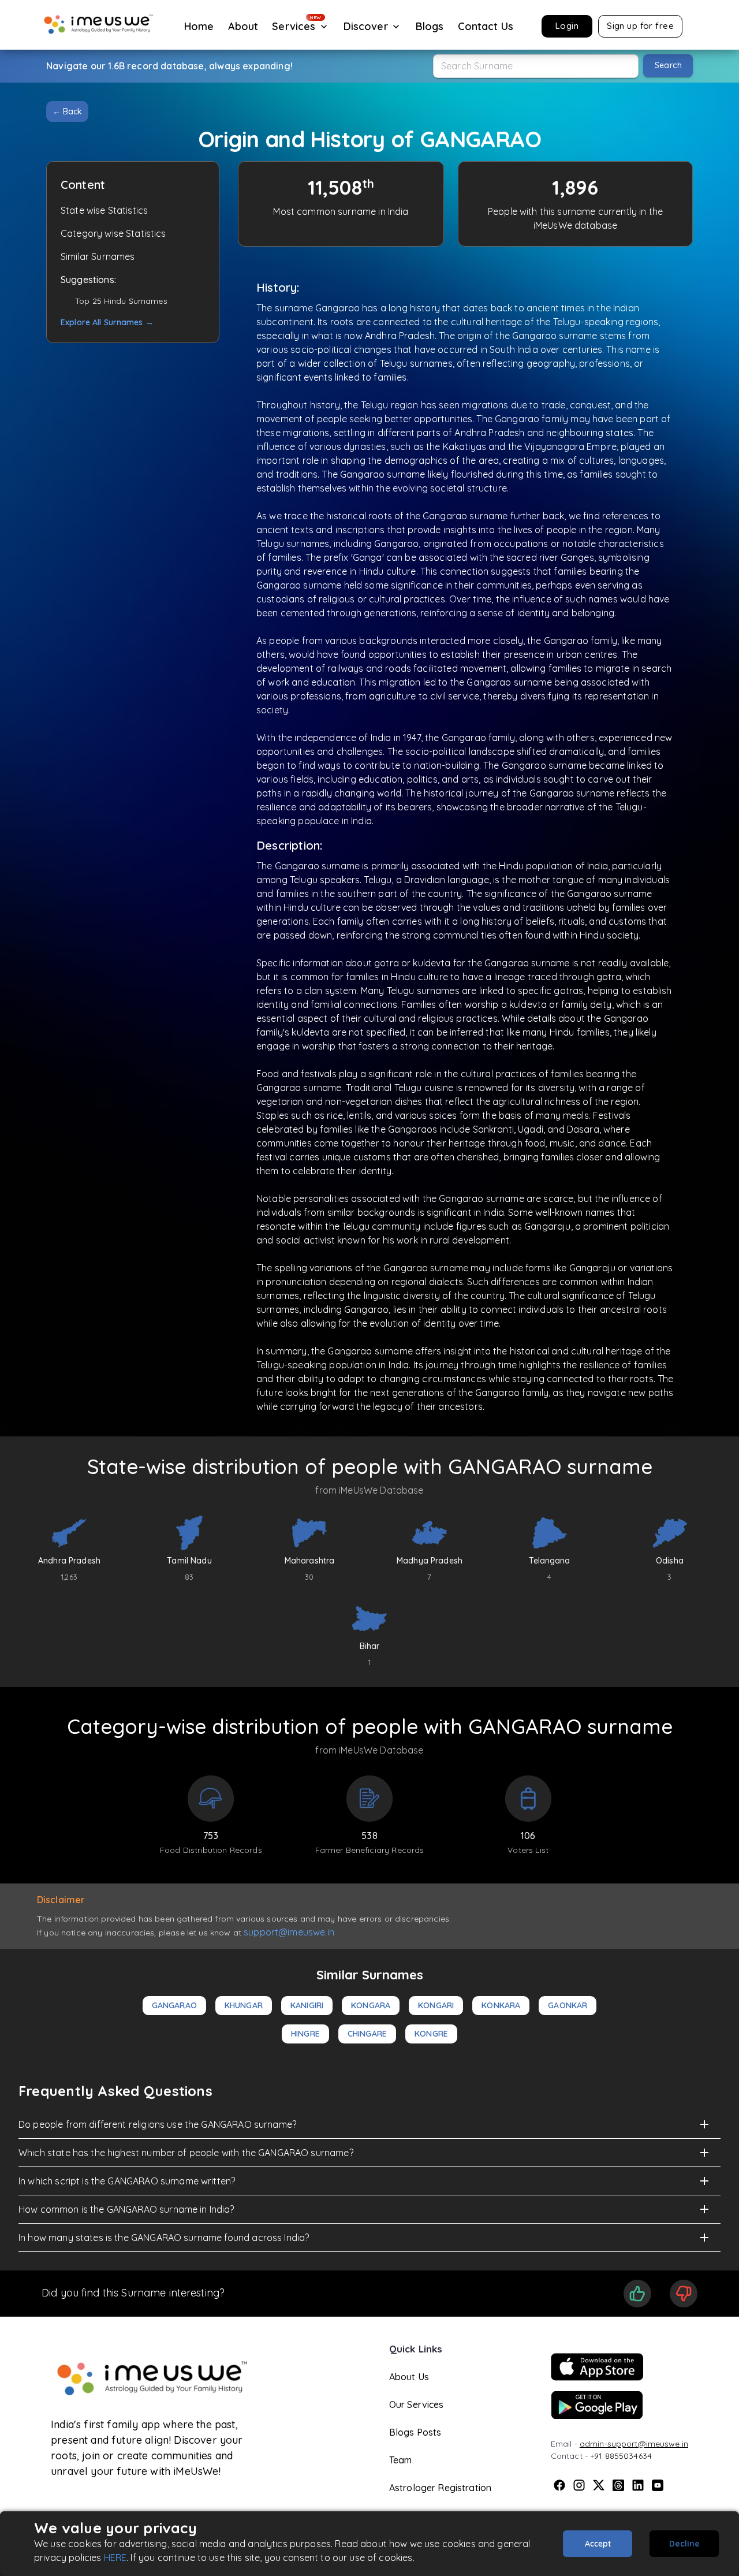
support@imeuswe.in (289, 1932)
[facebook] (559, 2485)
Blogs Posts (415, 2432)
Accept (598, 2544)
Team (401, 2460)
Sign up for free (640, 26)
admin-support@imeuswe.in (634, 2444)
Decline (684, 2544)
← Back (67, 111)
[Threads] (618, 2485)
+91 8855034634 (621, 2456)
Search (668, 65)
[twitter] (599, 2485)
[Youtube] (658, 2485)
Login (567, 26)
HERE (115, 2558)
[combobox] (536, 66)
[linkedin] (638, 2485)
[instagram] (579, 2485)
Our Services (417, 2404)
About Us (409, 2377)
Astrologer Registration (440, 2488)
